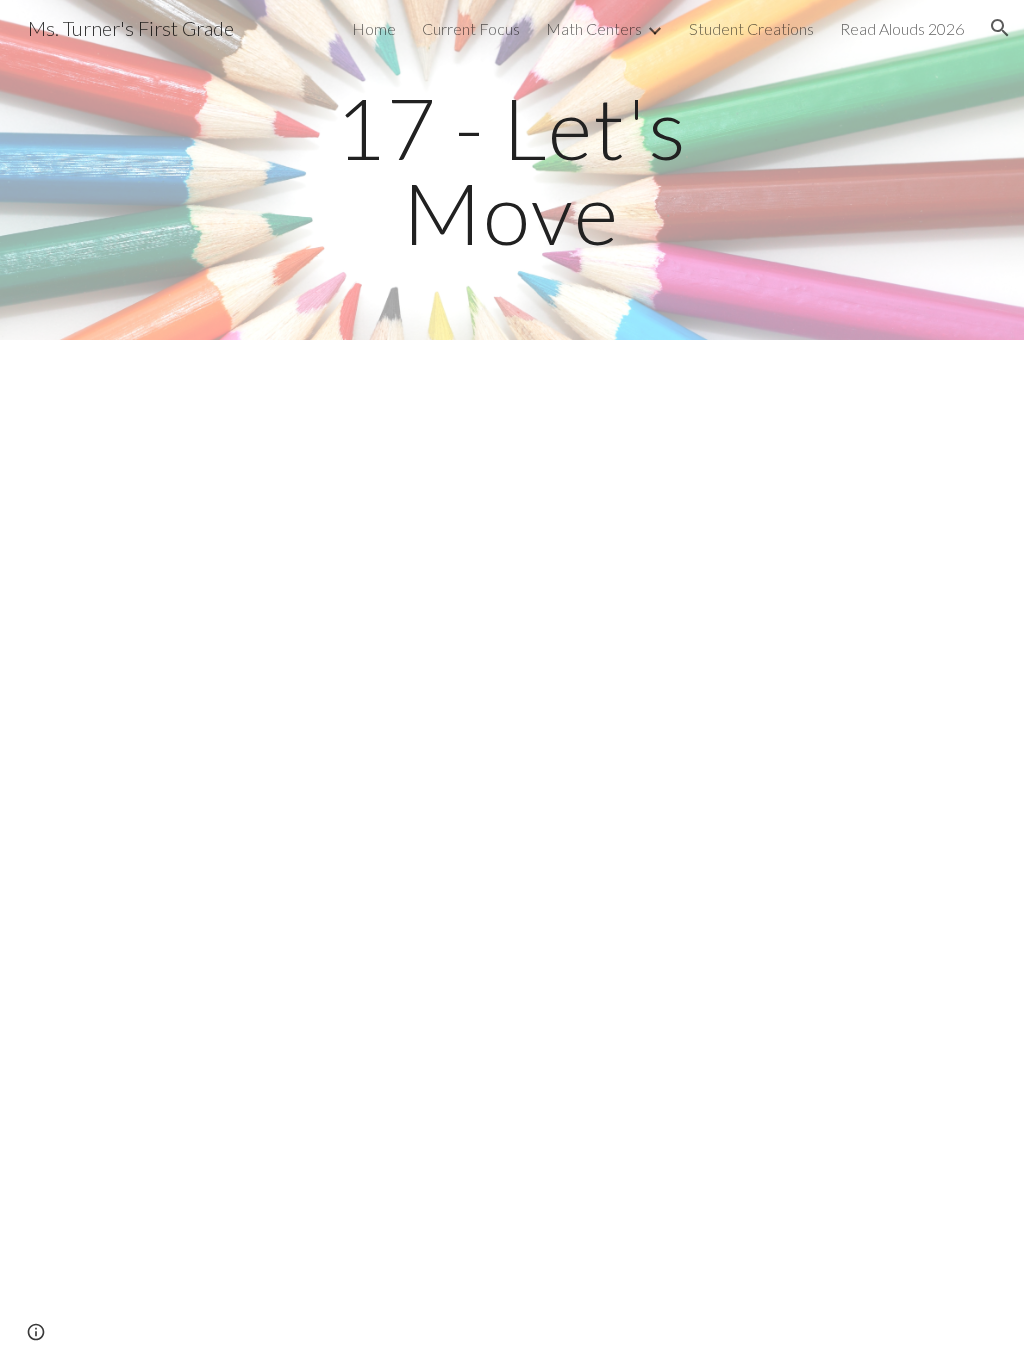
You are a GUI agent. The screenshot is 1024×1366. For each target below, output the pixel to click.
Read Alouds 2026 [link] (902, 28)
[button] (1000, 28)
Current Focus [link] (471, 28)
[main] (511, 170)
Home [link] (374, 28)
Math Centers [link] (594, 28)
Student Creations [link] (751, 28)
